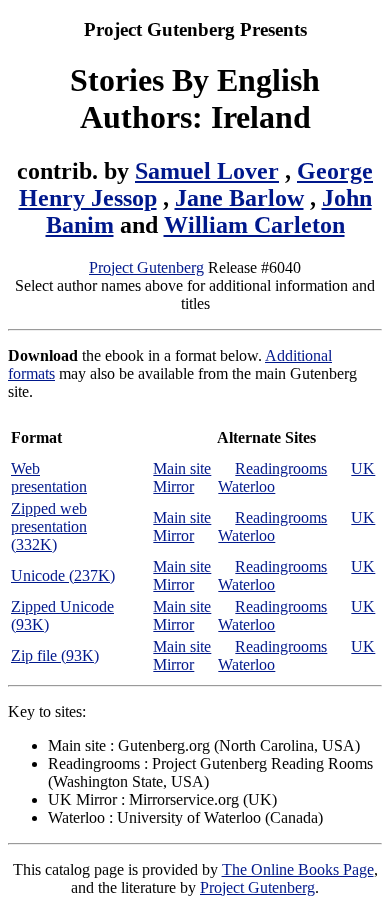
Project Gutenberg (146, 267)
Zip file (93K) (55, 655)
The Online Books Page (298, 869)
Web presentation (49, 477)
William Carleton (254, 225)
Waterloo (246, 486)
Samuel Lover (207, 171)
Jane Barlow (239, 198)
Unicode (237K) (63, 575)
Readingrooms (281, 468)
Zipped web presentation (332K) (49, 526)
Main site (182, 468)
